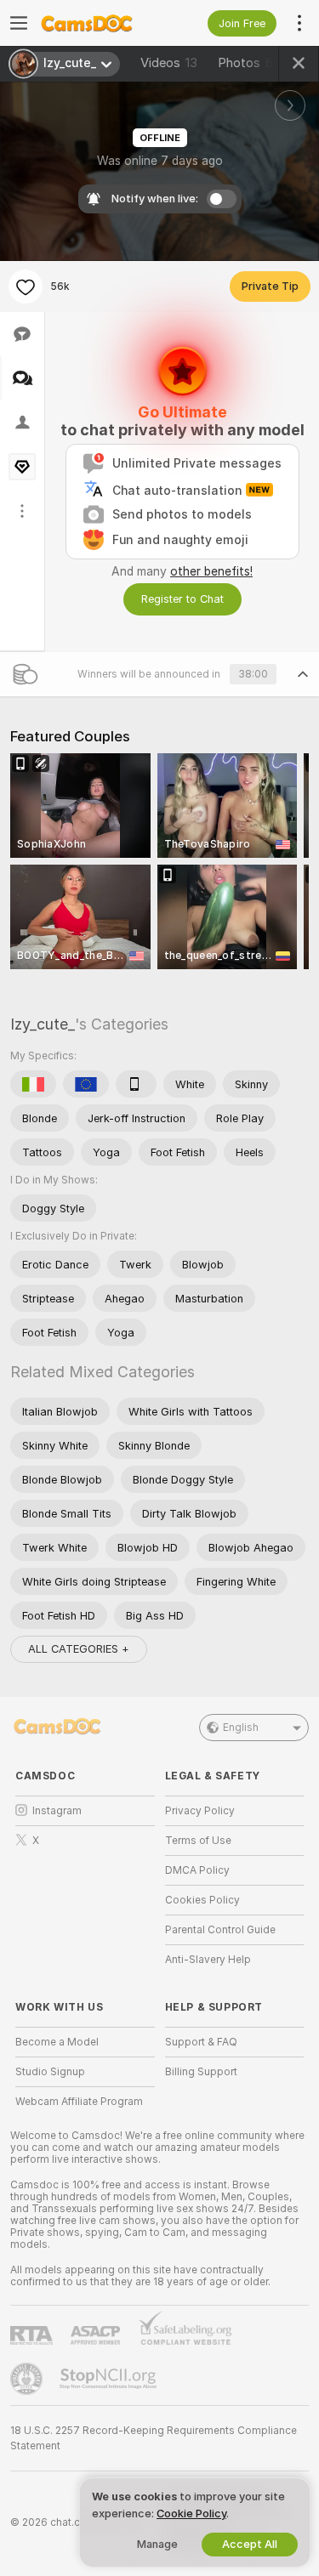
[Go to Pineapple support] (28, 2379)
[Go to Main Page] (99, 23)
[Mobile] (136, 1084)
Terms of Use (198, 1841)
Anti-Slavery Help (208, 1960)
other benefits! (211, 571)
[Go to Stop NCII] (110, 2379)
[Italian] (33, 1084)
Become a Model (57, 2042)
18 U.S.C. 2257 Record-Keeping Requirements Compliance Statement (154, 2438)
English (241, 1728)
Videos (169, 63)
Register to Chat (182, 599)
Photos (249, 63)
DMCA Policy (197, 1870)
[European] (86, 1084)
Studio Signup (50, 2072)
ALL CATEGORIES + (79, 1649)
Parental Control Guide (220, 1930)
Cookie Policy (191, 2514)
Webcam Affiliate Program (79, 2102)
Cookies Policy (202, 1900)
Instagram (57, 1811)
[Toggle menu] (19, 23)
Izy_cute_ (43, 1024)
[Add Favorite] (26, 287)
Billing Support (201, 2072)
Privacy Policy (200, 1811)
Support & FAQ (201, 2042)
